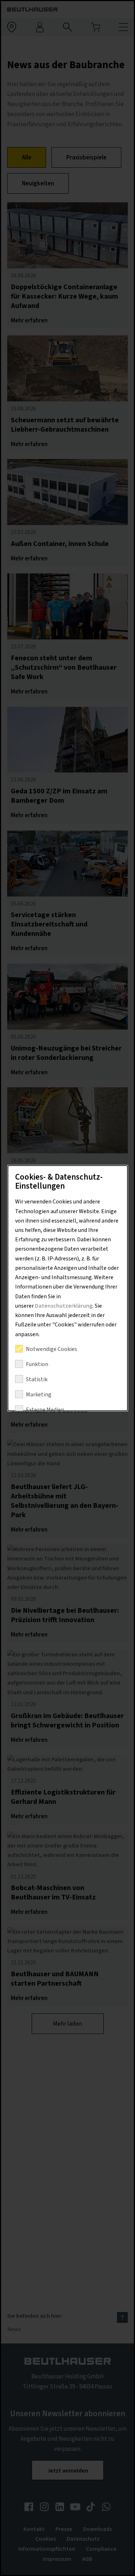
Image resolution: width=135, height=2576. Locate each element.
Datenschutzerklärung (63, 1306)
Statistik (36, 1379)
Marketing (38, 1395)
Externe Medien (45, 1410)
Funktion (37, 1364)
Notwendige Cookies (51, 1349)
